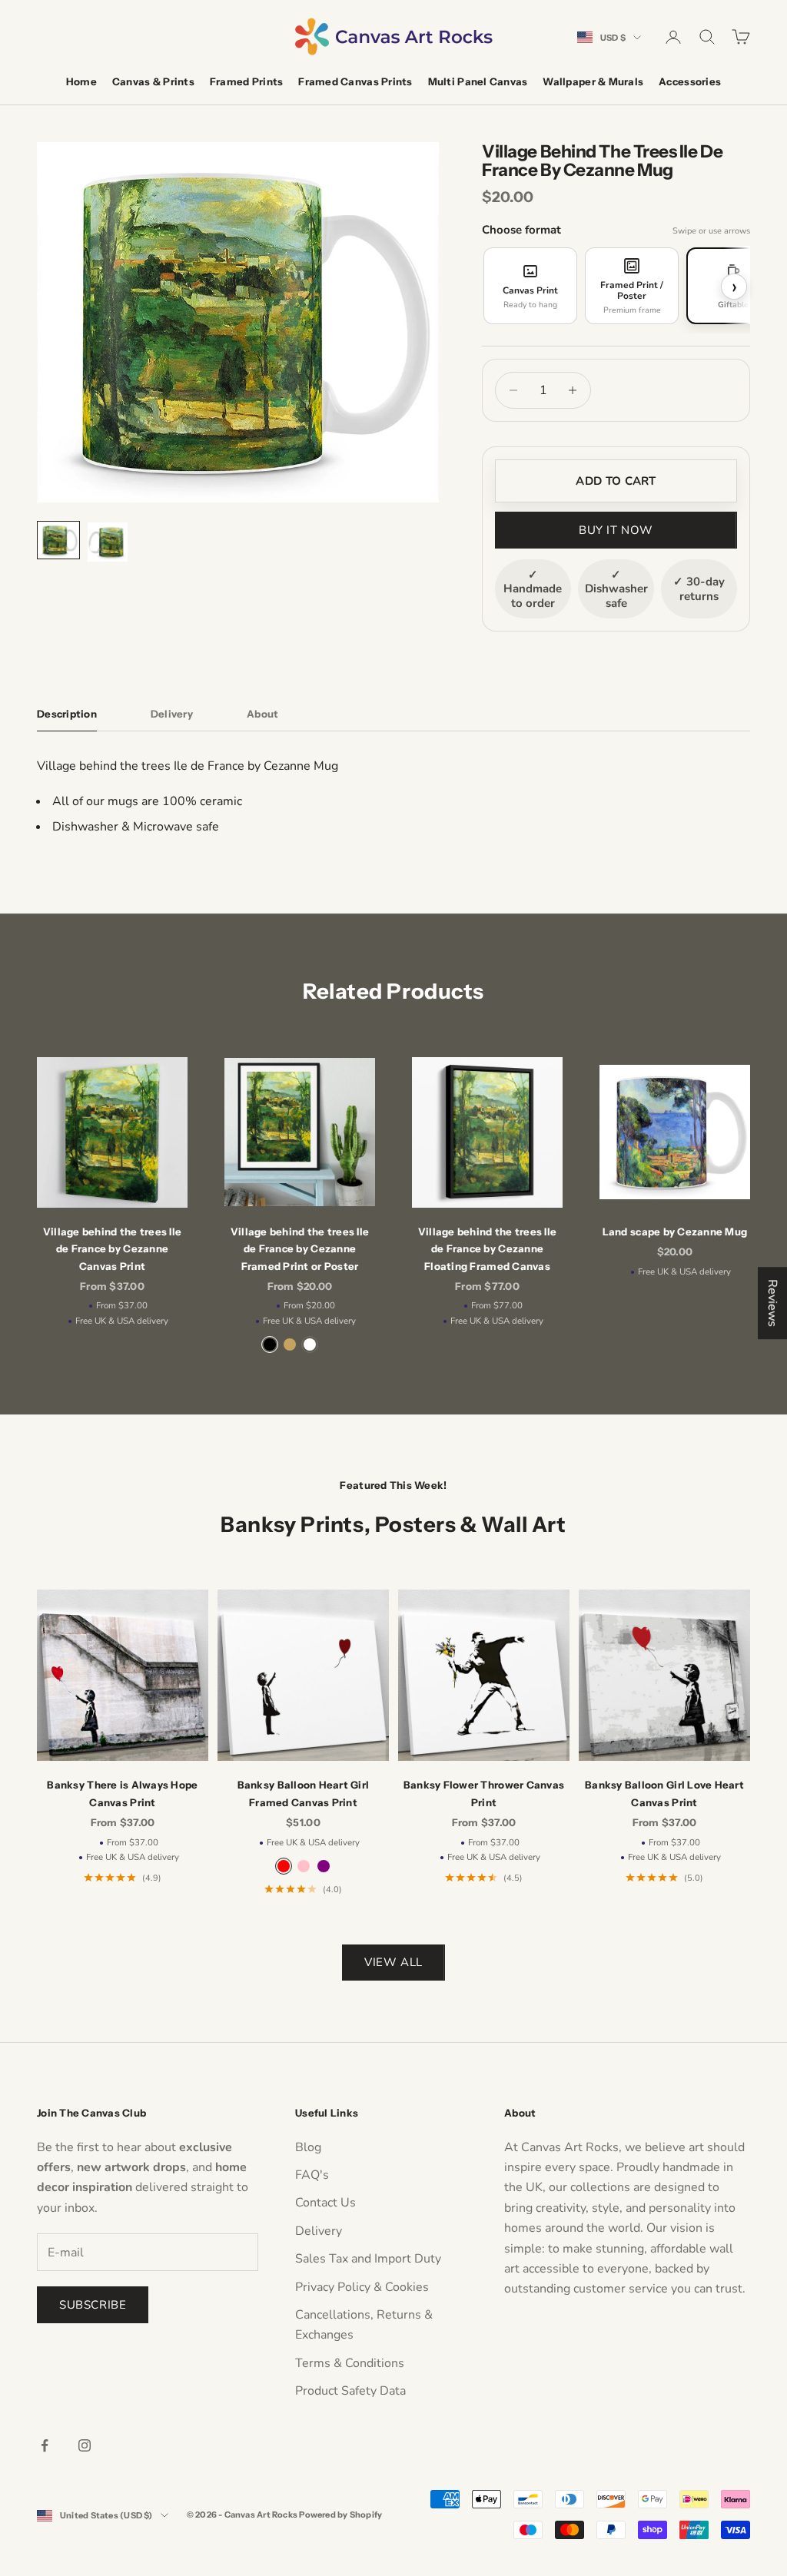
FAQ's (312, 2175)
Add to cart (616, 481)
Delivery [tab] (172, 714)
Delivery (319, 2231)
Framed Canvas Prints (355, 81)
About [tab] (262, 714)
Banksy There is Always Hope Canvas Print (122, 1793)
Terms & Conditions (350, 2363)
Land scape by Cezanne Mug (675, 1232)
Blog (308, 2147)
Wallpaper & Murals (593, 81)
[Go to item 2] (108, 542)
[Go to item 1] (58, 540)
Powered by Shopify (340, 2515)
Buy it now (616, 530)
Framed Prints (246, 81)
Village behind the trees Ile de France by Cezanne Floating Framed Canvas (487, 1249)
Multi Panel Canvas (478, 81)
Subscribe (93, 2305)
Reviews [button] (772, 1303)
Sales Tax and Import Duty (368, 2259)
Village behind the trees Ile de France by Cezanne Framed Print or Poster (300, 1249)
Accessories (690, 81)
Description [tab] (67, 714)
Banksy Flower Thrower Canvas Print (484, 1793)
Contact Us (325, 2203)
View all (393, 1962)
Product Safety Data (350, 2391)
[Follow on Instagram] (85, 2445)
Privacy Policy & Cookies (362, 2287)
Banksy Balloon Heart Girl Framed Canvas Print (304, 1793)
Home (81, 81)
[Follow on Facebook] (45, 2445)
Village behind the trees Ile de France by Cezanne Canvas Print (112, 1249)
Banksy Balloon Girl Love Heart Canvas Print (664, 1793)
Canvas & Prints (153, 81)
